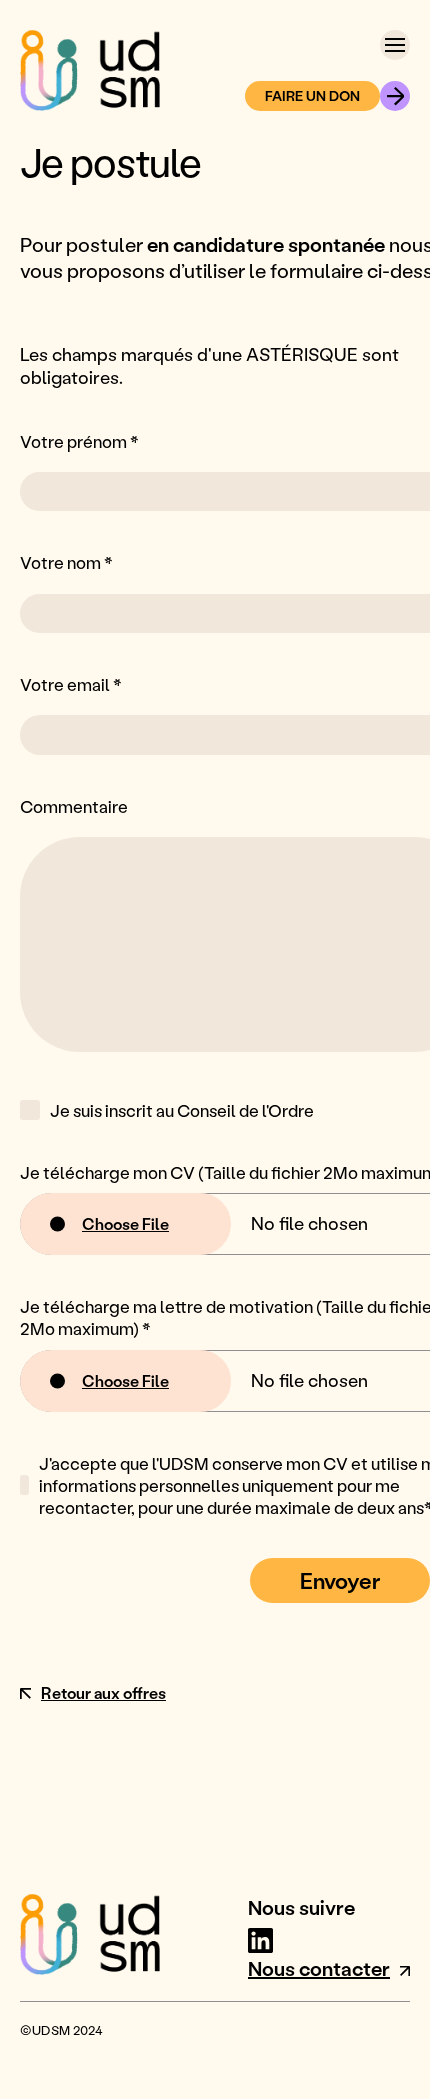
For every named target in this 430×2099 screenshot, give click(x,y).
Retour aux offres (103, 1693)
